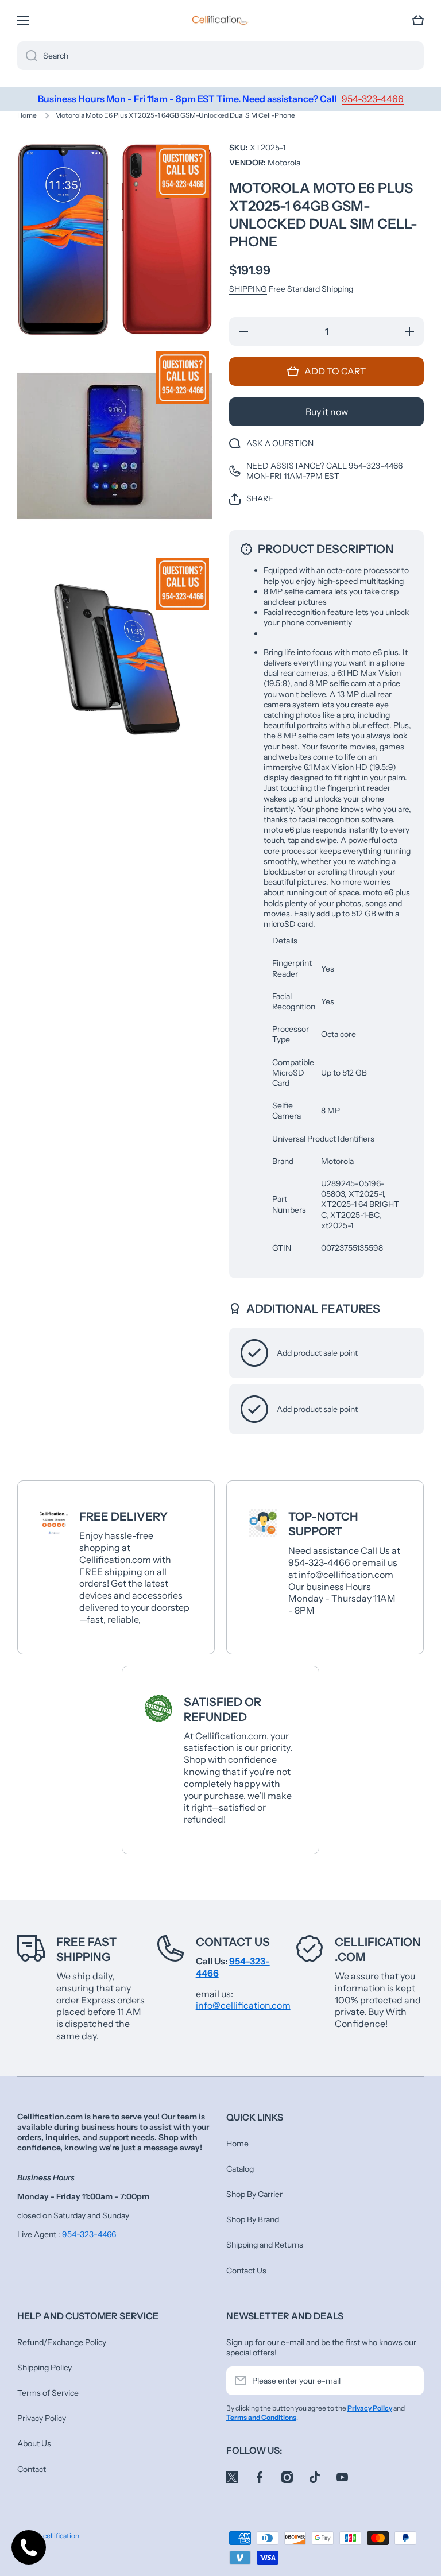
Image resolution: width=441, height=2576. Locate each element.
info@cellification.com (243, 2005)
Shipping (248, 289)
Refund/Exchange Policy (62, 2342)
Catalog (240, 2169)
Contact (32, 2469)
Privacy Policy (42, 2418)
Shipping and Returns (265, 2245)
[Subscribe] (409, 2381)
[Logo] (220, 20)
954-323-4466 (89, 2234)
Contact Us (233, 1942)
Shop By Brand (253, 2219)
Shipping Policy (45, 2368)
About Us (34, 2443)
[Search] (27, 56)
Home (27, 115)
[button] (418, 20)
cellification (61, 2536)
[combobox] (220, 56)
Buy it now (327, 412)
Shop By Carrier (254, 2194)
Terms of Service (48, 2393)
